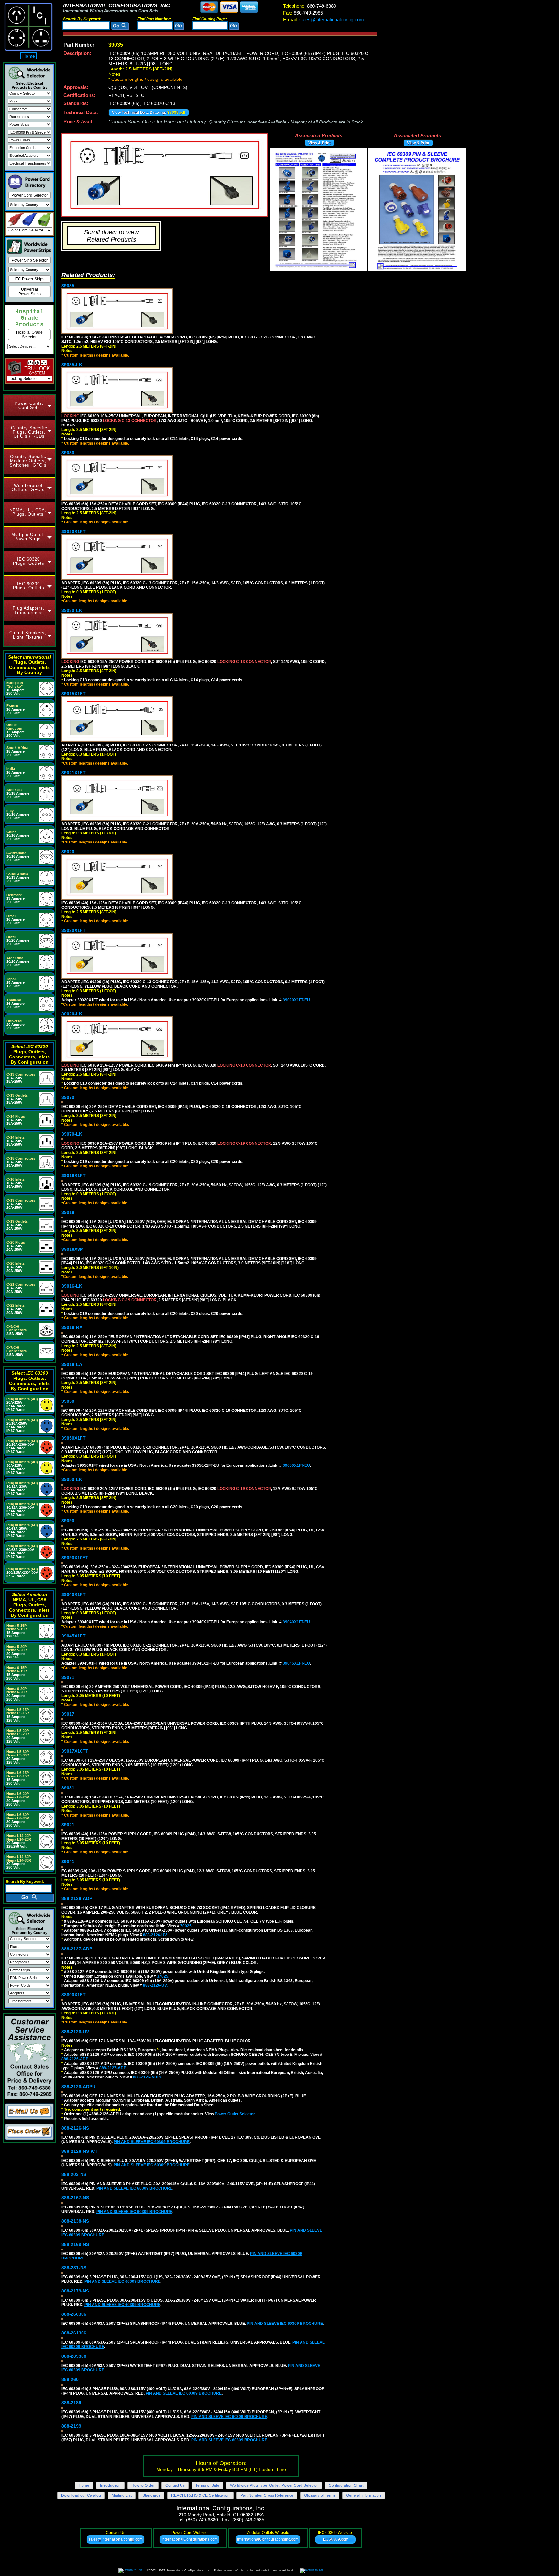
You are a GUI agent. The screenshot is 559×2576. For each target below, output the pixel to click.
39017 (68, 1714)
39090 (68, 1521)
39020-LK (72, 1014)
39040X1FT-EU (296, 1622)
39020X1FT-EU (296, 1000)
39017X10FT (75, 1751)
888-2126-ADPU (78, 2087)
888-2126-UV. (155, 1935)
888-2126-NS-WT (80, 2151)
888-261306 (74, 2333)
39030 (68, 453)
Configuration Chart (346, 2485)
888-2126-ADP (77, 1898)
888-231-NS (74, 2268)
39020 (68, 852)
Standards (151, 2495)
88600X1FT (74, 1995)
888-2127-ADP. (113, 2068)
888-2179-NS (75, 2291)
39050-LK (72, 1479)
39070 (68, 1097)
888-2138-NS (75, 2221)
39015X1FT (74, 694)
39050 (68, 1401)
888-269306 (74, 2356)
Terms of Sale (207, 2485)
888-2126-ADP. (75, 2059)
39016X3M (73, 1249)
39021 (68, 1825)
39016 (68, 1212)
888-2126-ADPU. (148, 2077)
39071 (68, 1677)
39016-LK (72, 1286)
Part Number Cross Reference (267, 2495)
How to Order (143, 2485)
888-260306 (74, 2314)
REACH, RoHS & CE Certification (200, 2495)
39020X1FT (74, 930)
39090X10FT (75, 1558)
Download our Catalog (81, 2495)
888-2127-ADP (77, 1949)
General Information (364, 2495)
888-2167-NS (75, 2198)
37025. (163, 1976)
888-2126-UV (75, 2032)
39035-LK (72, 365)
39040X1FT (74, 1594)
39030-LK (72, 610)
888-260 (70, 2379)
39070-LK (72, 1134)
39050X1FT (74, 1438)
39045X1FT (74, 1636)
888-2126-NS (75, 2128)
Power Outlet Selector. (235, 2114)
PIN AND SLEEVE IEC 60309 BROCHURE (152, 2142)
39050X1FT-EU (296, 1465)
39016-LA (72, 1364)
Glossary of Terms (320, 2495)
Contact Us (175, 2485)
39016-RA (72, 1327)
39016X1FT (74, 1175)
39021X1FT (74, 773)
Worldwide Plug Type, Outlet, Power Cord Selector (274, 2485)
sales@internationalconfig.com (323, 20)
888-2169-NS (75, 2244)
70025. (186, 1926)
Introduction (110, 2485)
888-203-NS (74, 2174)
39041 (68, 1862)
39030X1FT (74, 531)
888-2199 (71, 2426)
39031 (68, 1788)
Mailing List (122, 2495)
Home (29, 56)
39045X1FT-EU (296, 1663)
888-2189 (71, 2403)
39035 (68, 286)
